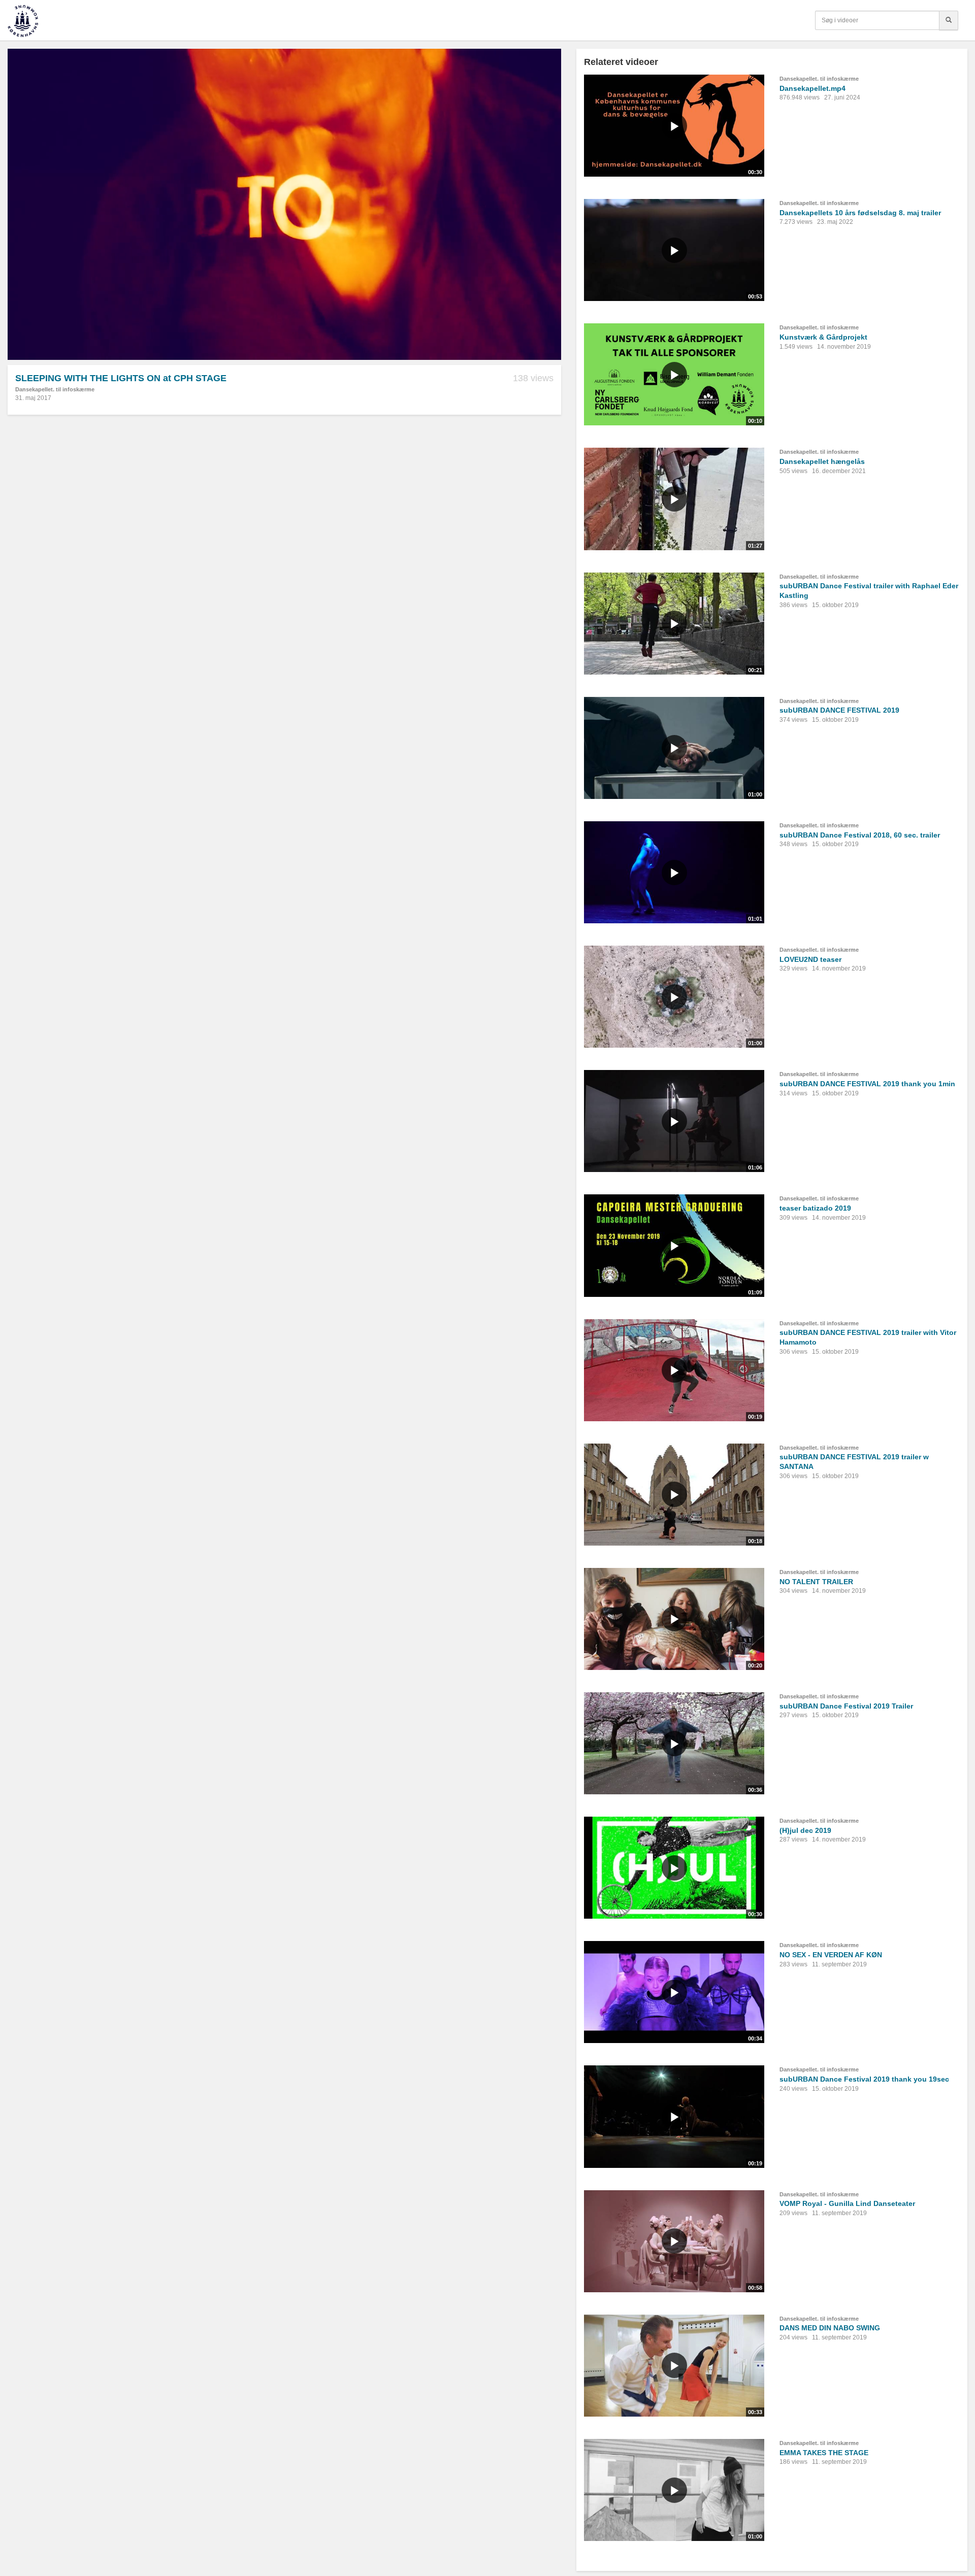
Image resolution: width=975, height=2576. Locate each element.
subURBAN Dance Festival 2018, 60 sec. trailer (860, 835)
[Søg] (949, 20)
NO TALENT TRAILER (816, 1582)
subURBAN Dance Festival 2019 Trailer (846, 1706)
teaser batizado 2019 (815, 1208)
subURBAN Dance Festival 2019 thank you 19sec (864, 2079)
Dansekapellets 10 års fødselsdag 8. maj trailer (860, 213)
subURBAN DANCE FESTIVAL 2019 (839, 710)
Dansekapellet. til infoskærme (55, 389)
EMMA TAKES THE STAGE (824, 2453)
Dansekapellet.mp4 (812, 88)
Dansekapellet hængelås (822, 461)
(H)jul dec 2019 (805, 1830)
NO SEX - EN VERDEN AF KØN (831, 1955)
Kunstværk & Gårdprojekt (823, 337)
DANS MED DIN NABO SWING (830, 2328)
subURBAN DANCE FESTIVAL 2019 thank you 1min (867, 1084)
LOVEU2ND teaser (810, 959)
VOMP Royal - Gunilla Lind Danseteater (847, 2203)
